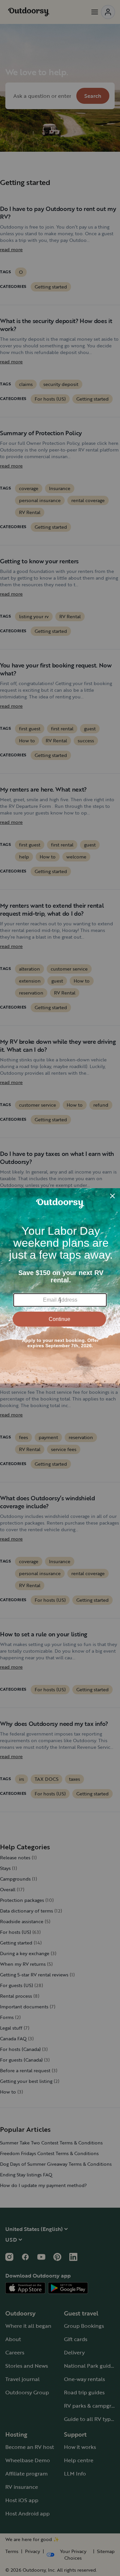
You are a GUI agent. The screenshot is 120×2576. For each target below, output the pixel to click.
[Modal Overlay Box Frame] (60, 1288)
